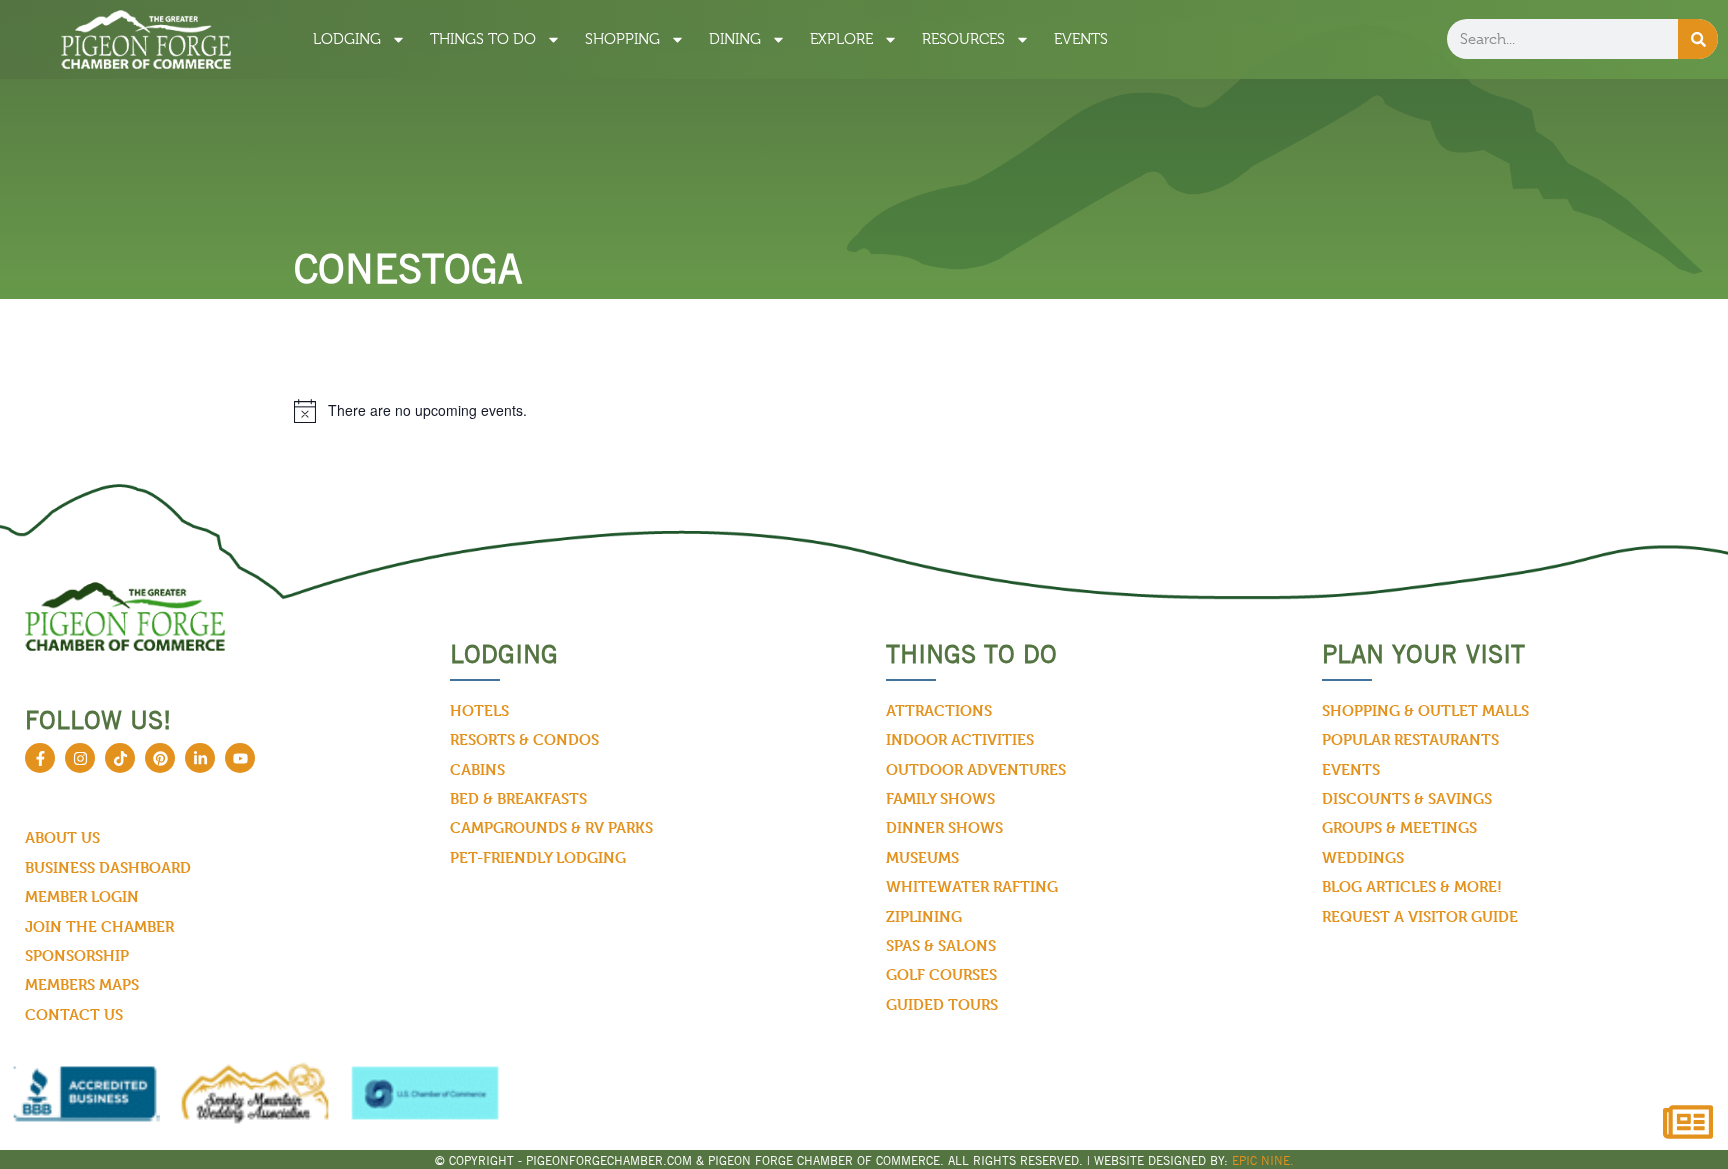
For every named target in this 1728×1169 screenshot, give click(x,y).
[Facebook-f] (40, 758)
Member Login (82, 896)
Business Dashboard (108, 867)
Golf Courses (941, 974)
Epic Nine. (1263, 1160)
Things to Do (483, 39)
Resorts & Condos (524, 739)
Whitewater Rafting (972, 886)
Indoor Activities (960, 739)
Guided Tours (942, 1004)
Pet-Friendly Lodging (538, 857)
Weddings (1363, 857)
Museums (922, 857)
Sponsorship (77, 955)
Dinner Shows (944, 827)
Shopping (622, 39)
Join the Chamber (99, 926)
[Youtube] (240, 758)
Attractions (939, 710)
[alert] (864, 411)
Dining (735, 39)
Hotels (479, 710)
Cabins (477, 769)
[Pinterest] (160, 758)
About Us (62, 837)
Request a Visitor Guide (1420, 916)
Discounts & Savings (1407, 798)
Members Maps (82, 984)
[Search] (1698, 39)
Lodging (347, 39)
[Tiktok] (120, 758)
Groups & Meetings (1399, 827)
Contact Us (74, 1014)
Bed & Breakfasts (518, 798)
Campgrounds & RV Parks (551, 827)
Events (1081, 39)
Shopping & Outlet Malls (1425, 710)
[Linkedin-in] (200, 758)
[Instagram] (80, 758)
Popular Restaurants (1410, 739)
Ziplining (924, 916)
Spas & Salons (941, 945)
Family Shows (940, 798)
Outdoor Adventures (976, 769)
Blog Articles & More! (1412, 886)
